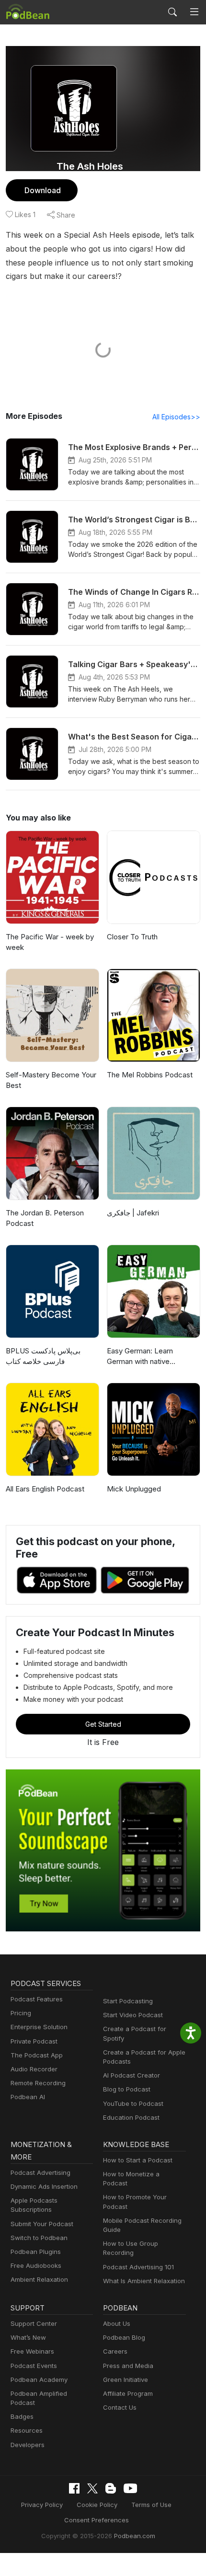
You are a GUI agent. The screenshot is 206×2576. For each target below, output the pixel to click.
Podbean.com (135, 2536)
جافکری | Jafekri (133, 1213)
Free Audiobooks (36, 2265)
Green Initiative (126, 2380)
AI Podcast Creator (132, 2075)
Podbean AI (28, 2097)
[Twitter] (92, 2489)
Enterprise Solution (39, 2027)
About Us (117, 2323)
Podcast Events (34, 2366)
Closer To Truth (132, 937)
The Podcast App (37, 2055)
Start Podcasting (128, 2001)
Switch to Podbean (39, 2238)
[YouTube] (130, 2488)
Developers (28, 2445)
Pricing (21, 2013)
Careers (115, 2351)
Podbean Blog (124, 2337)
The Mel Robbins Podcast (150, 1075)
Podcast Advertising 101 (138, 2267)
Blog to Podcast (127, 2089)
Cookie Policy (97, 2505)
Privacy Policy (42, 2505)
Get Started (103, 1724)
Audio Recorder (34, 2069)
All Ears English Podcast (45, 1489)
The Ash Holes (90, 166)
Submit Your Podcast (42, 2224)
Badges (22, 2416)
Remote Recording (38, 2083)
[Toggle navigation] (194, 12)
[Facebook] (74, 2488)
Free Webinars (32, 2351)
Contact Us (120, 2407)
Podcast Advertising (40, 2172)
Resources (27, 2430)
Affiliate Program (128, 2393)
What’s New (28, 2337)
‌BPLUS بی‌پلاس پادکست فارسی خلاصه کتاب (43, 1356)
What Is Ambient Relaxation (144, 2281)
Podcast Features (37, 1999)
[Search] (172, 12)
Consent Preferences (97, 2520)
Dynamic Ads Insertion (44, 2186)
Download (43, 190)
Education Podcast (131, 2117)
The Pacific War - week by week (50, 942)
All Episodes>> (176, 417)
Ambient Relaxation (39, 2279)
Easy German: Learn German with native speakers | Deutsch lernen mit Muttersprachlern (150, 1357)
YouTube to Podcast (133, 2103)
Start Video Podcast (133, 2015)
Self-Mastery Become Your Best (51, 1080)
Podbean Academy (39, 2380)
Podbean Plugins (36, 2252)
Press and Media (128, 2366)
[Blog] (111, 2488)
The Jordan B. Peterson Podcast (45, 1218)
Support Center (34, 2323)
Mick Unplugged (134, 1489)
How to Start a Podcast (138, 2160)
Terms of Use (151, 2505)
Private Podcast (34, 2041)
